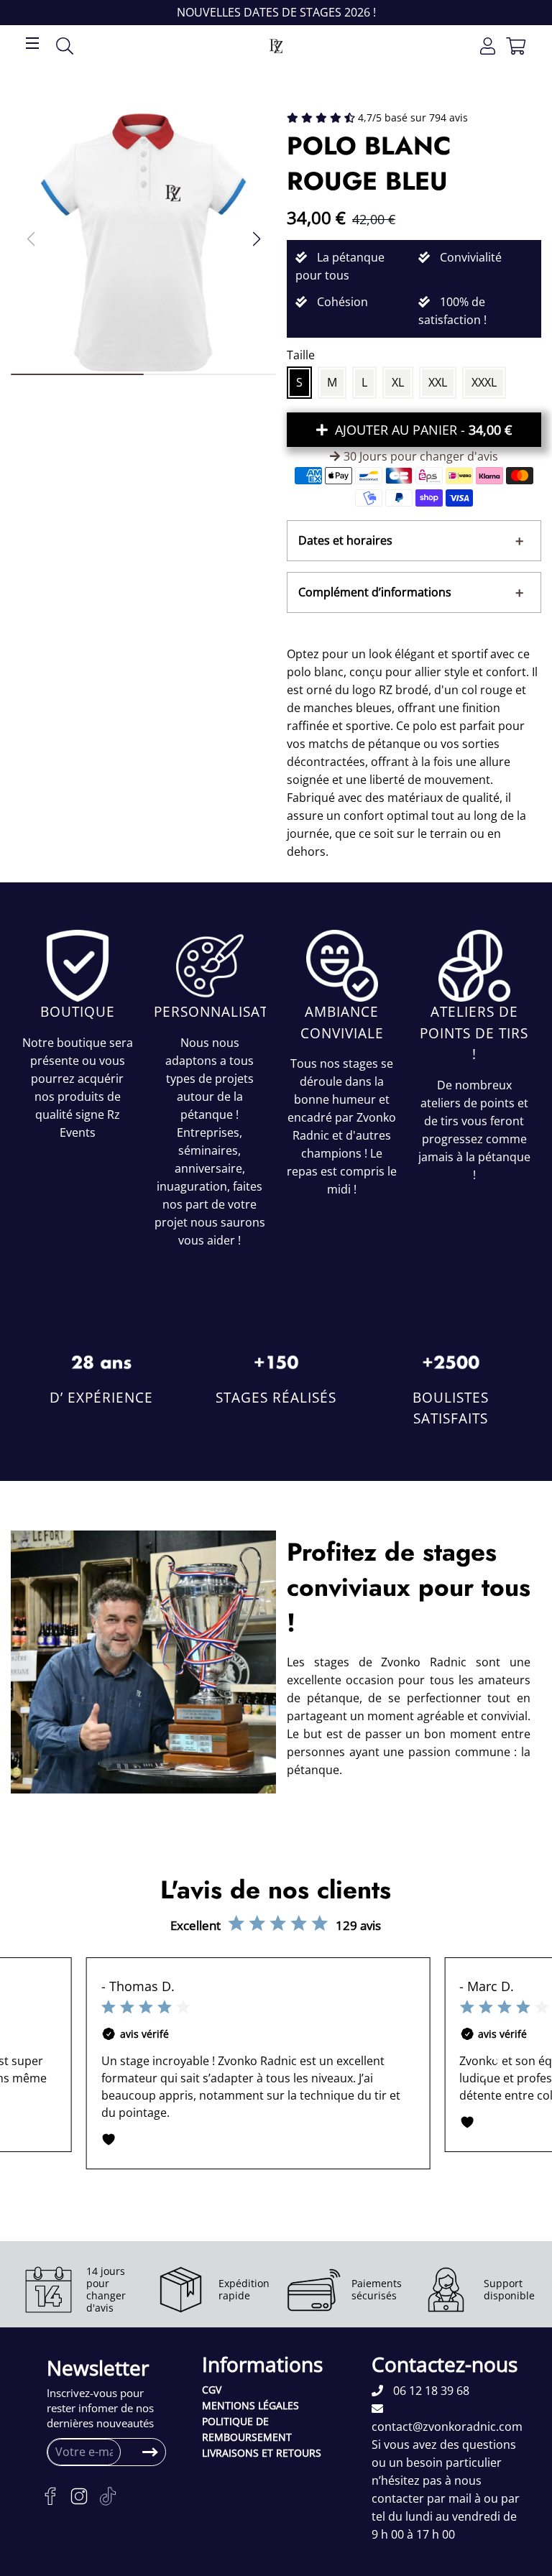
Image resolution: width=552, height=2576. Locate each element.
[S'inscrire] (150, 2452)
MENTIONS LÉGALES (250, 2405)
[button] (256, 239)
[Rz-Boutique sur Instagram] (79, 2496)
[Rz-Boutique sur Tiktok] (108, 2496)
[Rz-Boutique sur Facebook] (50, 2496)
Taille (301, 355)
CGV (212, 2390)
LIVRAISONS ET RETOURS (262, 2453)
